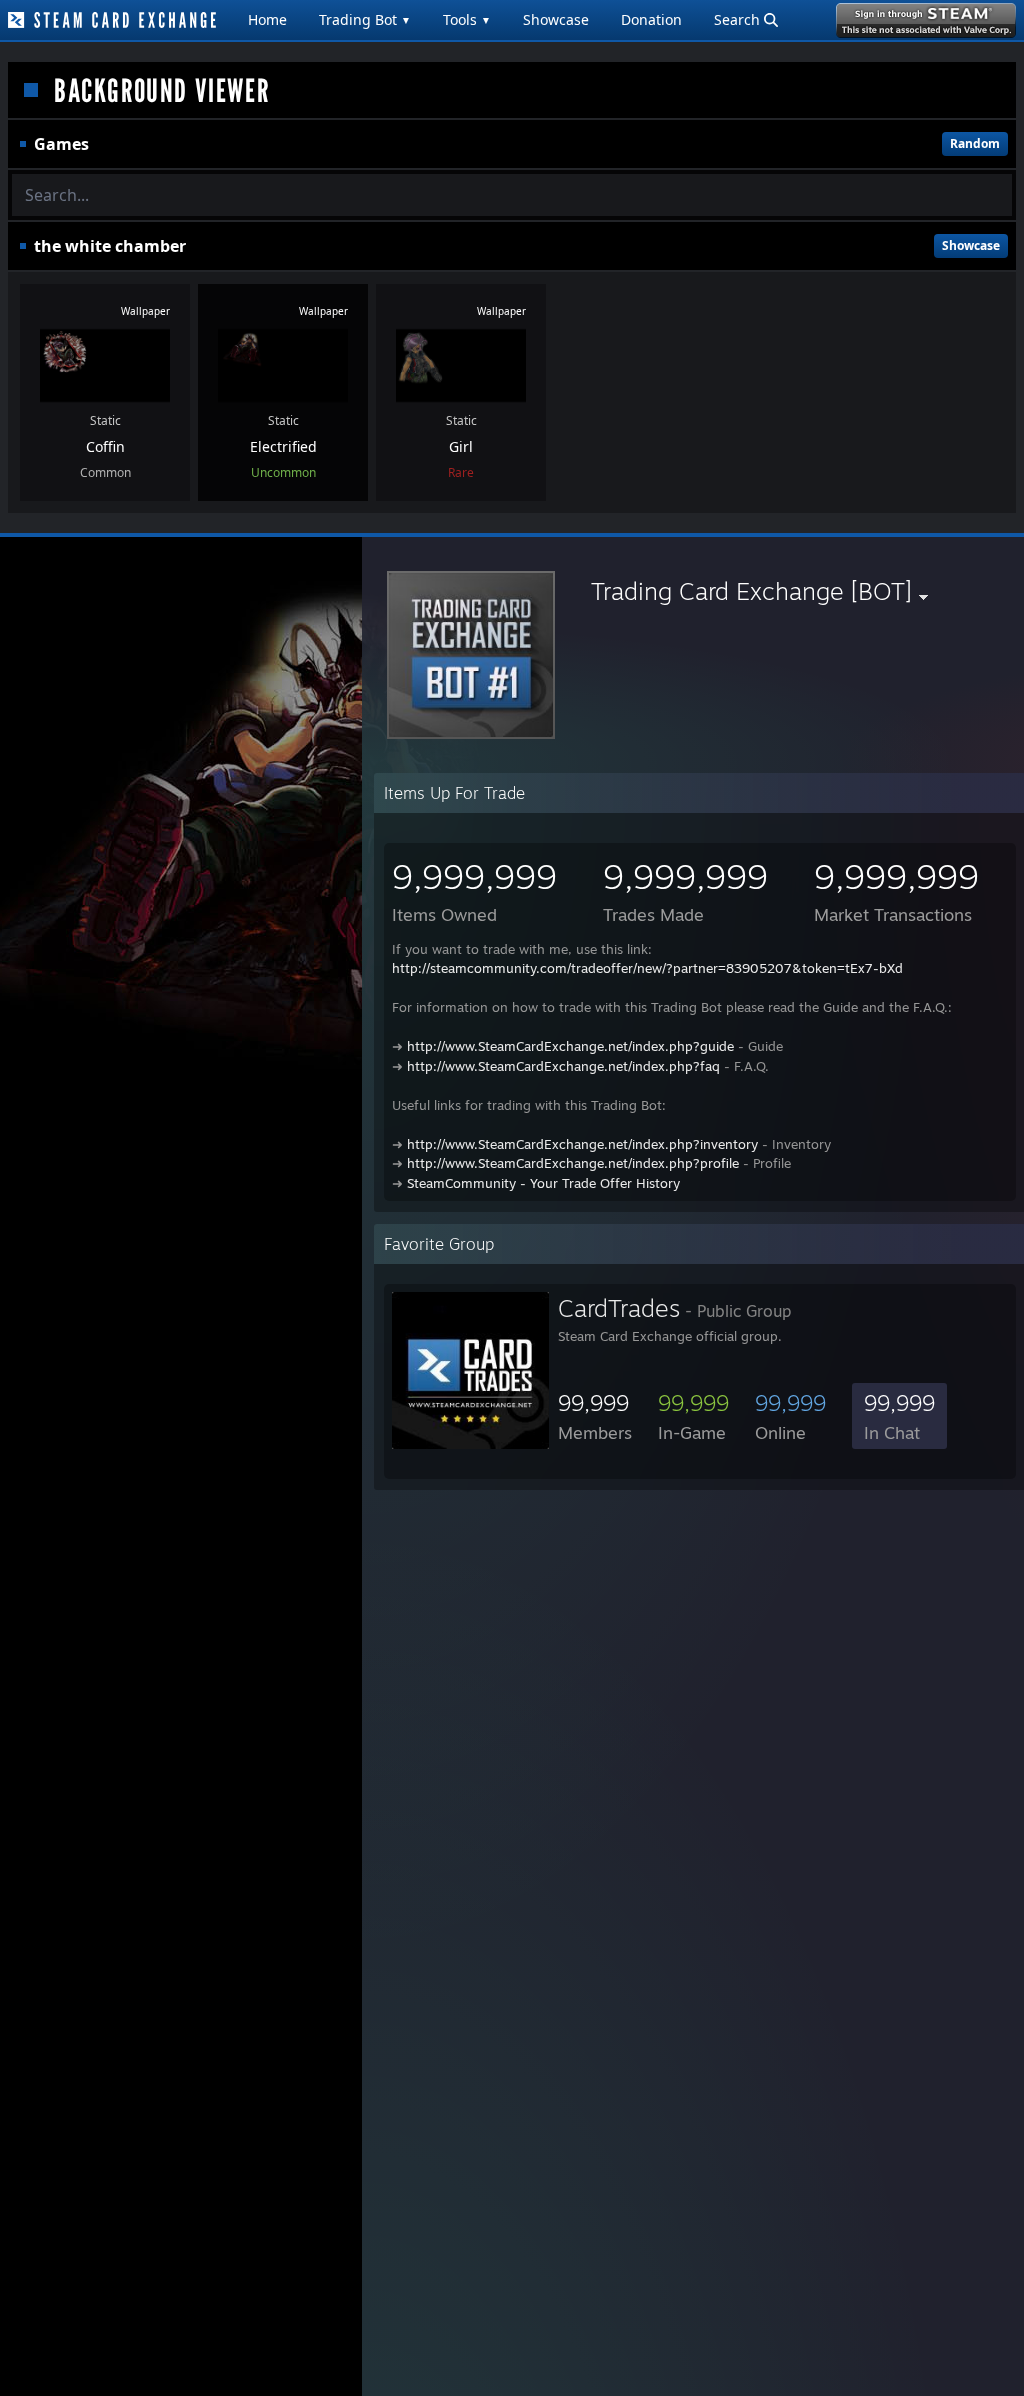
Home (267, 19)
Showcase (556, 19)
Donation (651, 19)
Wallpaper (145, 311)
